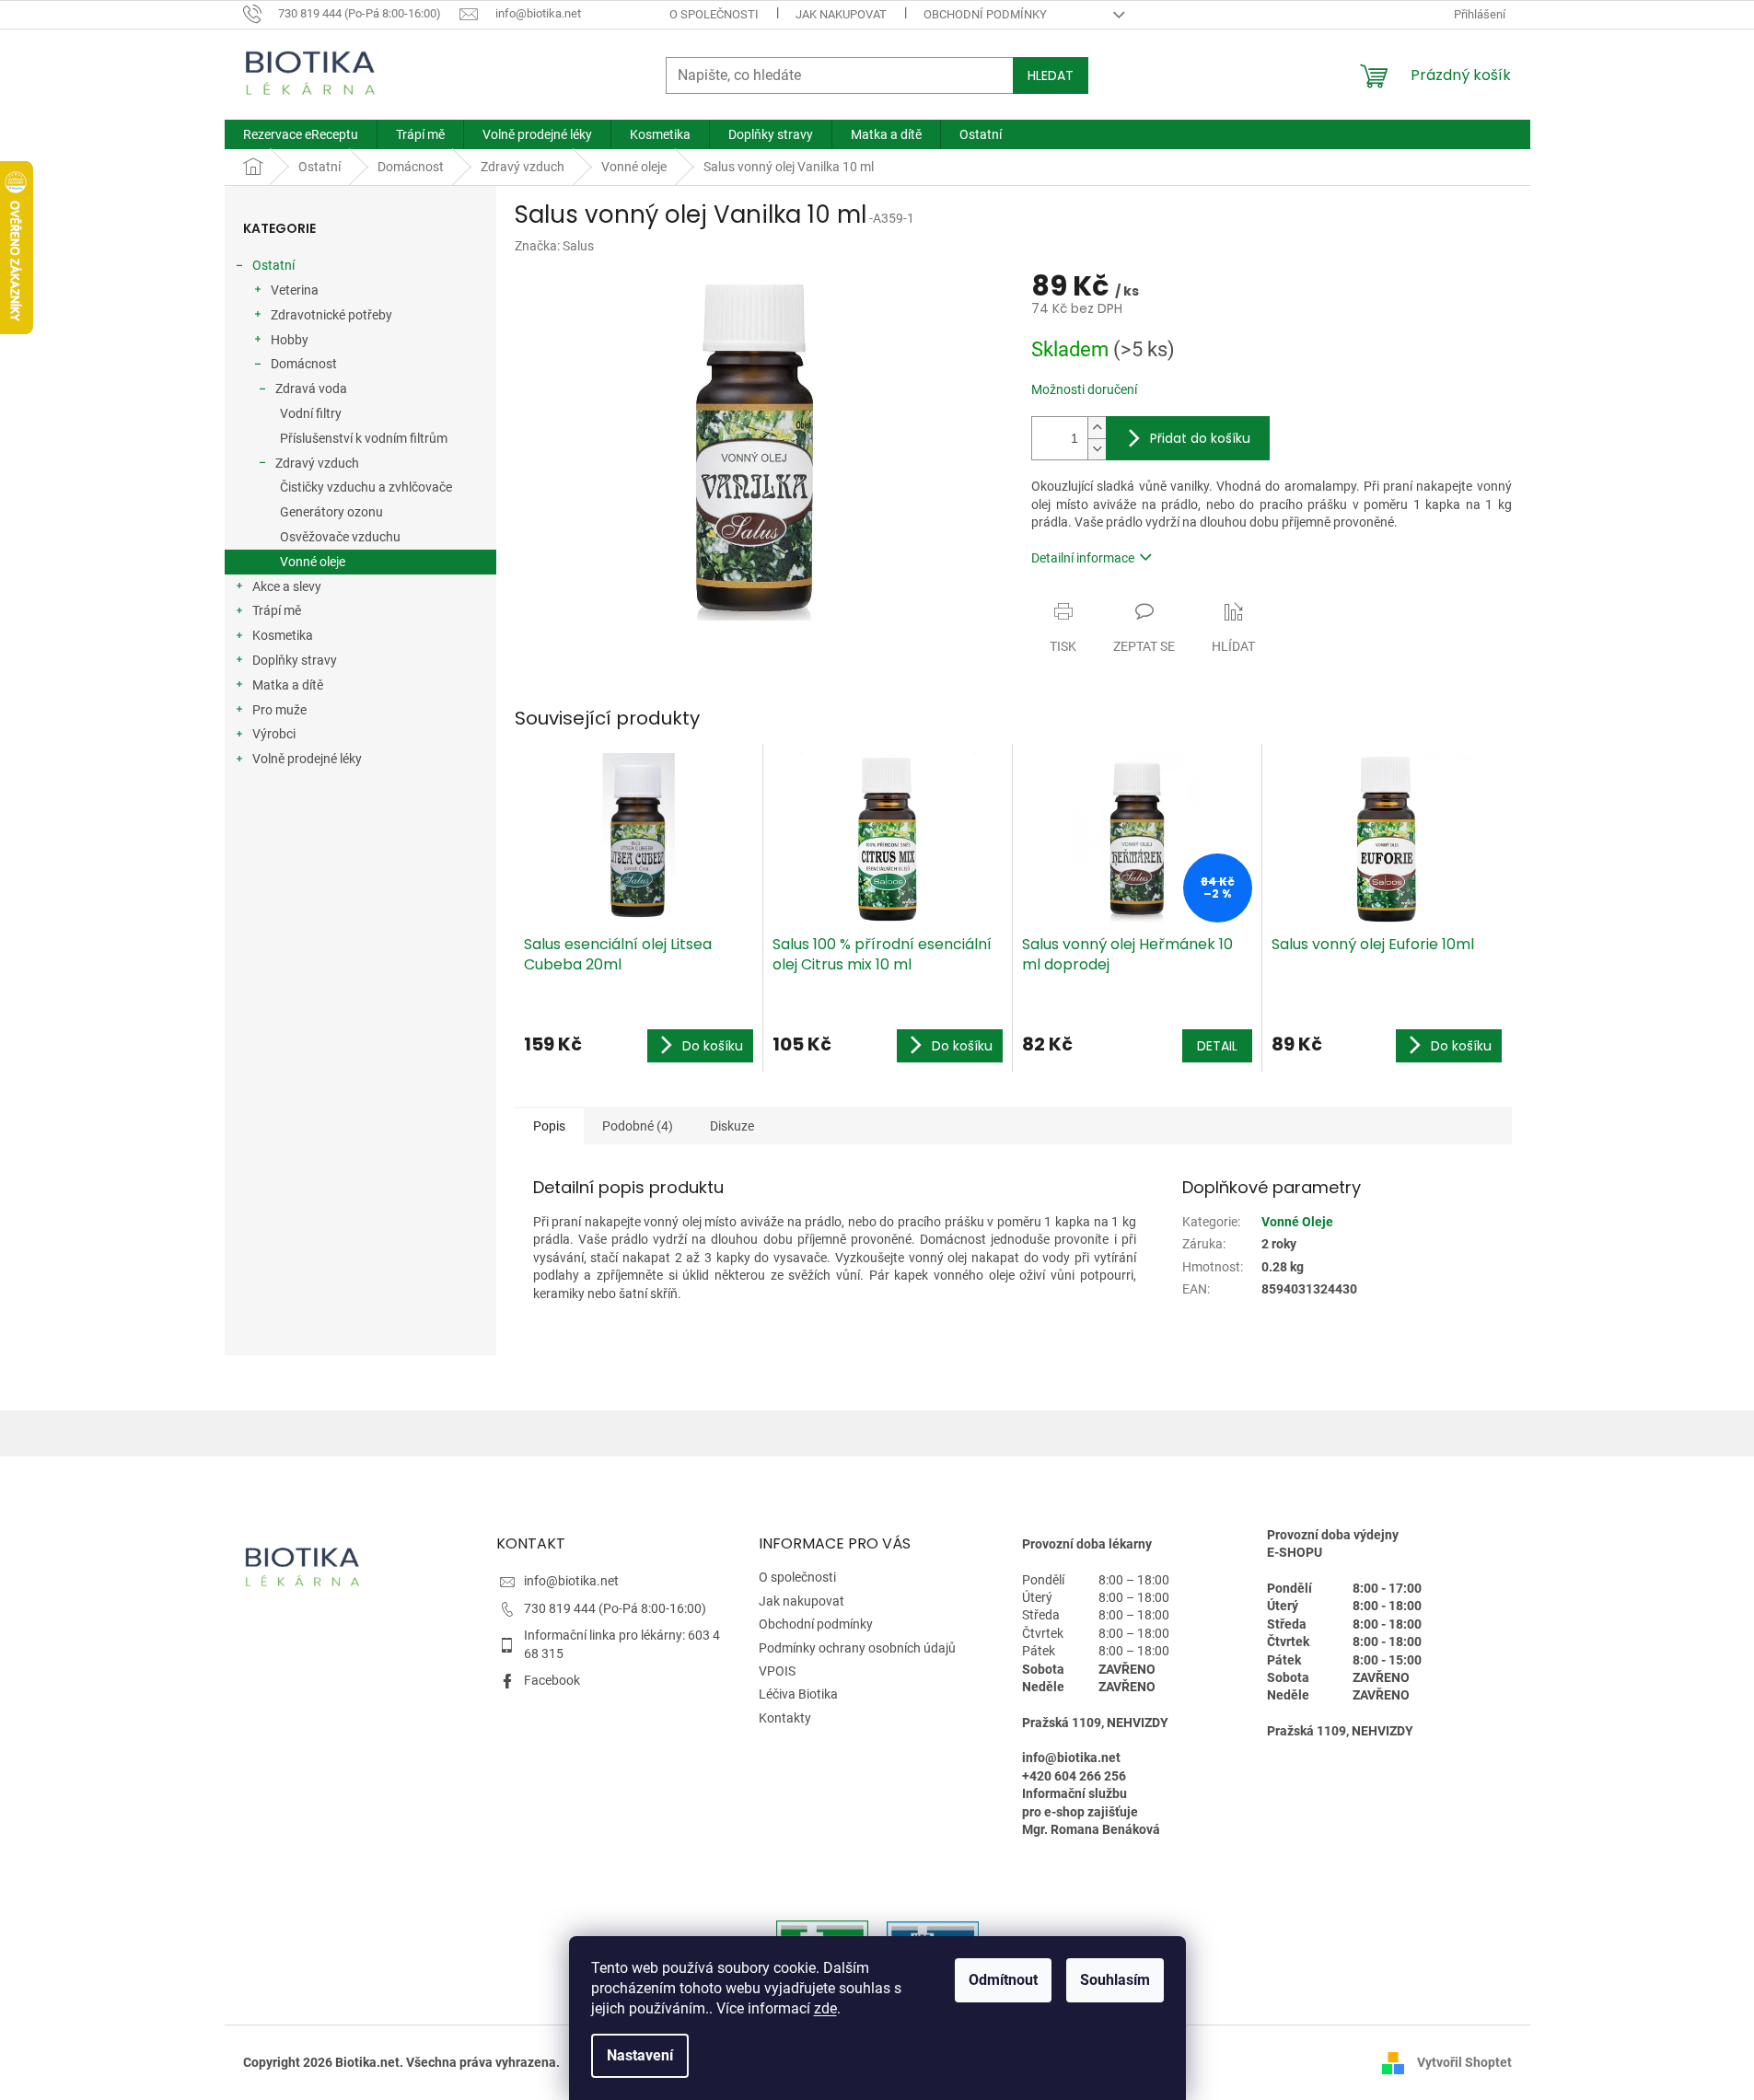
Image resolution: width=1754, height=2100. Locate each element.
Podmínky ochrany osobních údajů (857, 1648)
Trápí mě (277, 610)
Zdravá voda (311, 389)
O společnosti (714, 14)
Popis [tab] (549, 1126)
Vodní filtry (311, 413)
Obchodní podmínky (985, 14)
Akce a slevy (287, 586)
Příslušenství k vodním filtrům (364, 438)
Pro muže (279, 710)
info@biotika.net (571, 1581)
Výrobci (274, 734)
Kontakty (785, 1718)
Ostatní (273, 265)
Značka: (554, 246)
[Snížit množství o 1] (1097, 449)
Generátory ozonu (331, 512)
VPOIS (777, 1671)
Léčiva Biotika (798, 1694)
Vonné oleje (313, 562)
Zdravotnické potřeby (331, 315)
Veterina (295, 290)
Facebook (552, 1680)
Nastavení (640, 2055)
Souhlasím (1115, 1980)
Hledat (1051, 75)
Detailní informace (1083, 558)
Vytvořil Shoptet (1464, 2061)
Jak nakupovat (841, 14)
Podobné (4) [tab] (638, 1126)
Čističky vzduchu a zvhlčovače (366, 487)
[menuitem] (301, 134)
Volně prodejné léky (307, 759)
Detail (1217, 1046)
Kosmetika (283, 635)
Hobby (290, 340)
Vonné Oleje (1297, 1222)
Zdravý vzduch (317, 463)
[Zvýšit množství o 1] (1097, 428)
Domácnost (304, 364)
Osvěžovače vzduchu (340, 537)
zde (825, 2008)
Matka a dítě (288, 685)
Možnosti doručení (1084, 389)
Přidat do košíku (1200, 438)
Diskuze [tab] (732, 1126)
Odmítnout (1003, 1980)
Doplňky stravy (295, 660)
